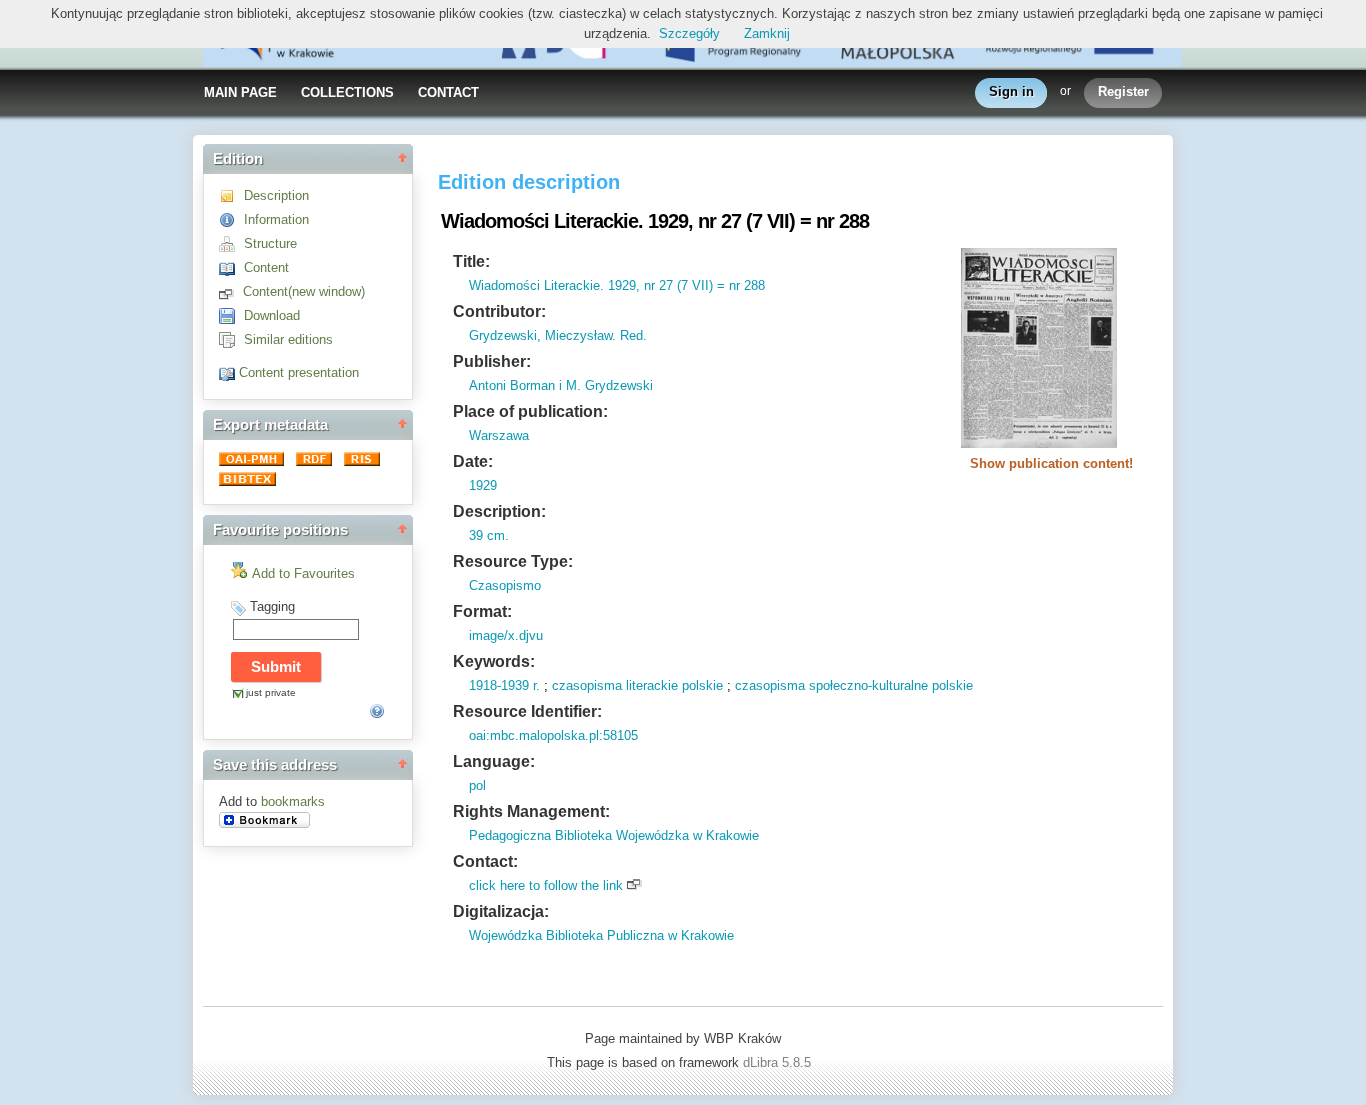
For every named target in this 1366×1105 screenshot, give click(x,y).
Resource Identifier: (527, 711)
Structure (270, 243)
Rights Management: (531, 811)
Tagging (272, 606)
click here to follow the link (546, 885)
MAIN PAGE (240, 92)
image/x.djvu (506, 635)
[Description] (231, 195)
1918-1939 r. (504, 685)
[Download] (231, 315)
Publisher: (492, 361)
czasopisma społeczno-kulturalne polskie (854, 685)
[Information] (231, 219)
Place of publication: (530, 411)
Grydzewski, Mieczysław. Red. (558, 335)
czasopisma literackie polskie (637, 685)
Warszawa (499, 435)
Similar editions (288, 339)
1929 (483, 485)
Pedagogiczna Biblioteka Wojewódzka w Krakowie (614, 835)
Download (272, 315)
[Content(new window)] (231, 291)
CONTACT (448, 92)
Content (266, 267)
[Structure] (231, 243)
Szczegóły (689, 33)
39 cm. (489, 535)
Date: (473, 461)
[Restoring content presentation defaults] (229, 372)
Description (276, 195)
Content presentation (299, 372)
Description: (499, 511)
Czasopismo (505, 585)
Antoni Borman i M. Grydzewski (561, 385)
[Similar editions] (231, 339)
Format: (482, 611)
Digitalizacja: (501, 911)
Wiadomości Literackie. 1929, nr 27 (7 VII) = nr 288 (617, 285)
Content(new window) (304, 291)
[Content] (231, 267)
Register (1123, 91)
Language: (494, 761)
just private (271, 692)
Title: (471, 261)
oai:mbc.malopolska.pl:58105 (553, 735)
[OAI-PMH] (253, 461)
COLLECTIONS (347, 92)
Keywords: (494, 661)
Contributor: (499, 311)
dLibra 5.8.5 (779, 1062)
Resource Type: (513, 561)
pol (477, 785)
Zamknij (767, 33)
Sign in (1011, 91)
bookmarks (293, 801)
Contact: (485, 861)
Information (276, 219)
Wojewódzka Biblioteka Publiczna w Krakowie (601, 935)
